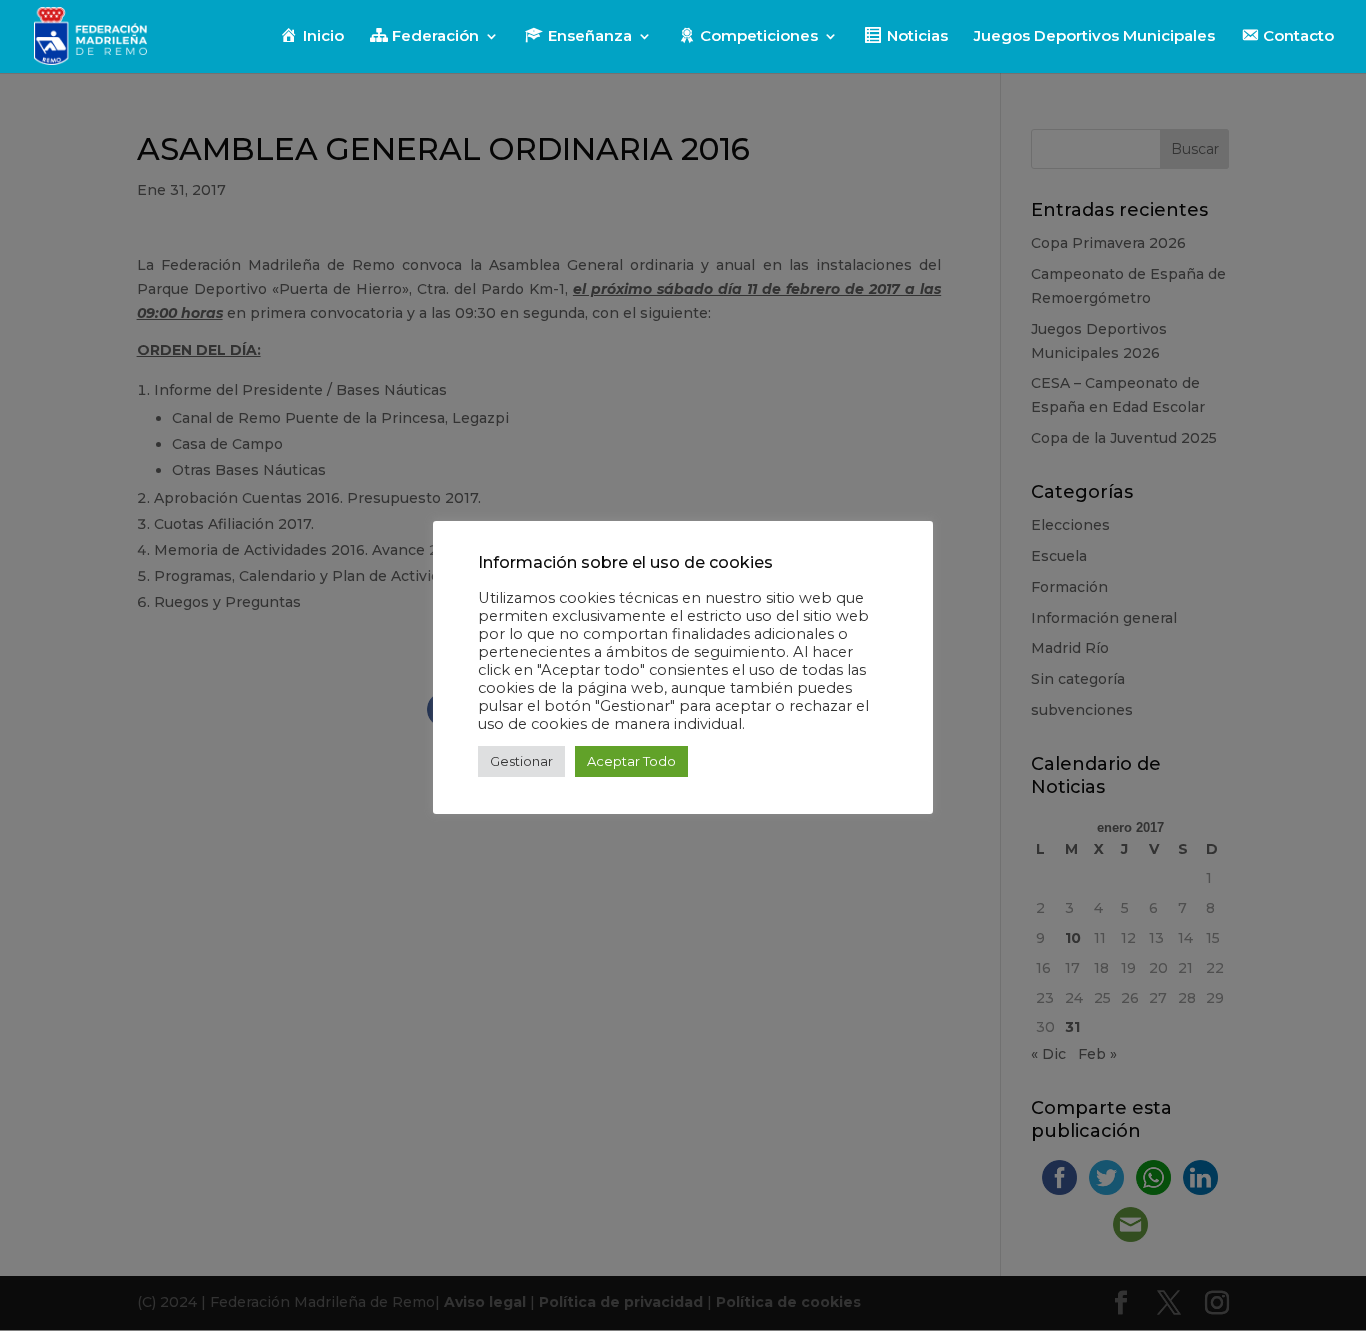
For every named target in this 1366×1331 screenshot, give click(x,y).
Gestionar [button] (521, 761)
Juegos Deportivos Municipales (1094, 37)
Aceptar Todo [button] (631, 761)
